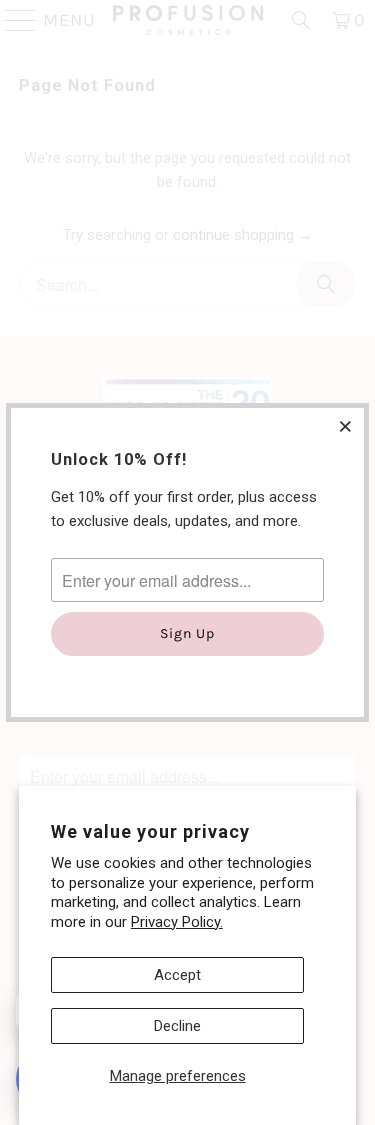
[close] (346, 426)
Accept (177, 975)
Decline (177, 1026)
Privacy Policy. (177, 922)
